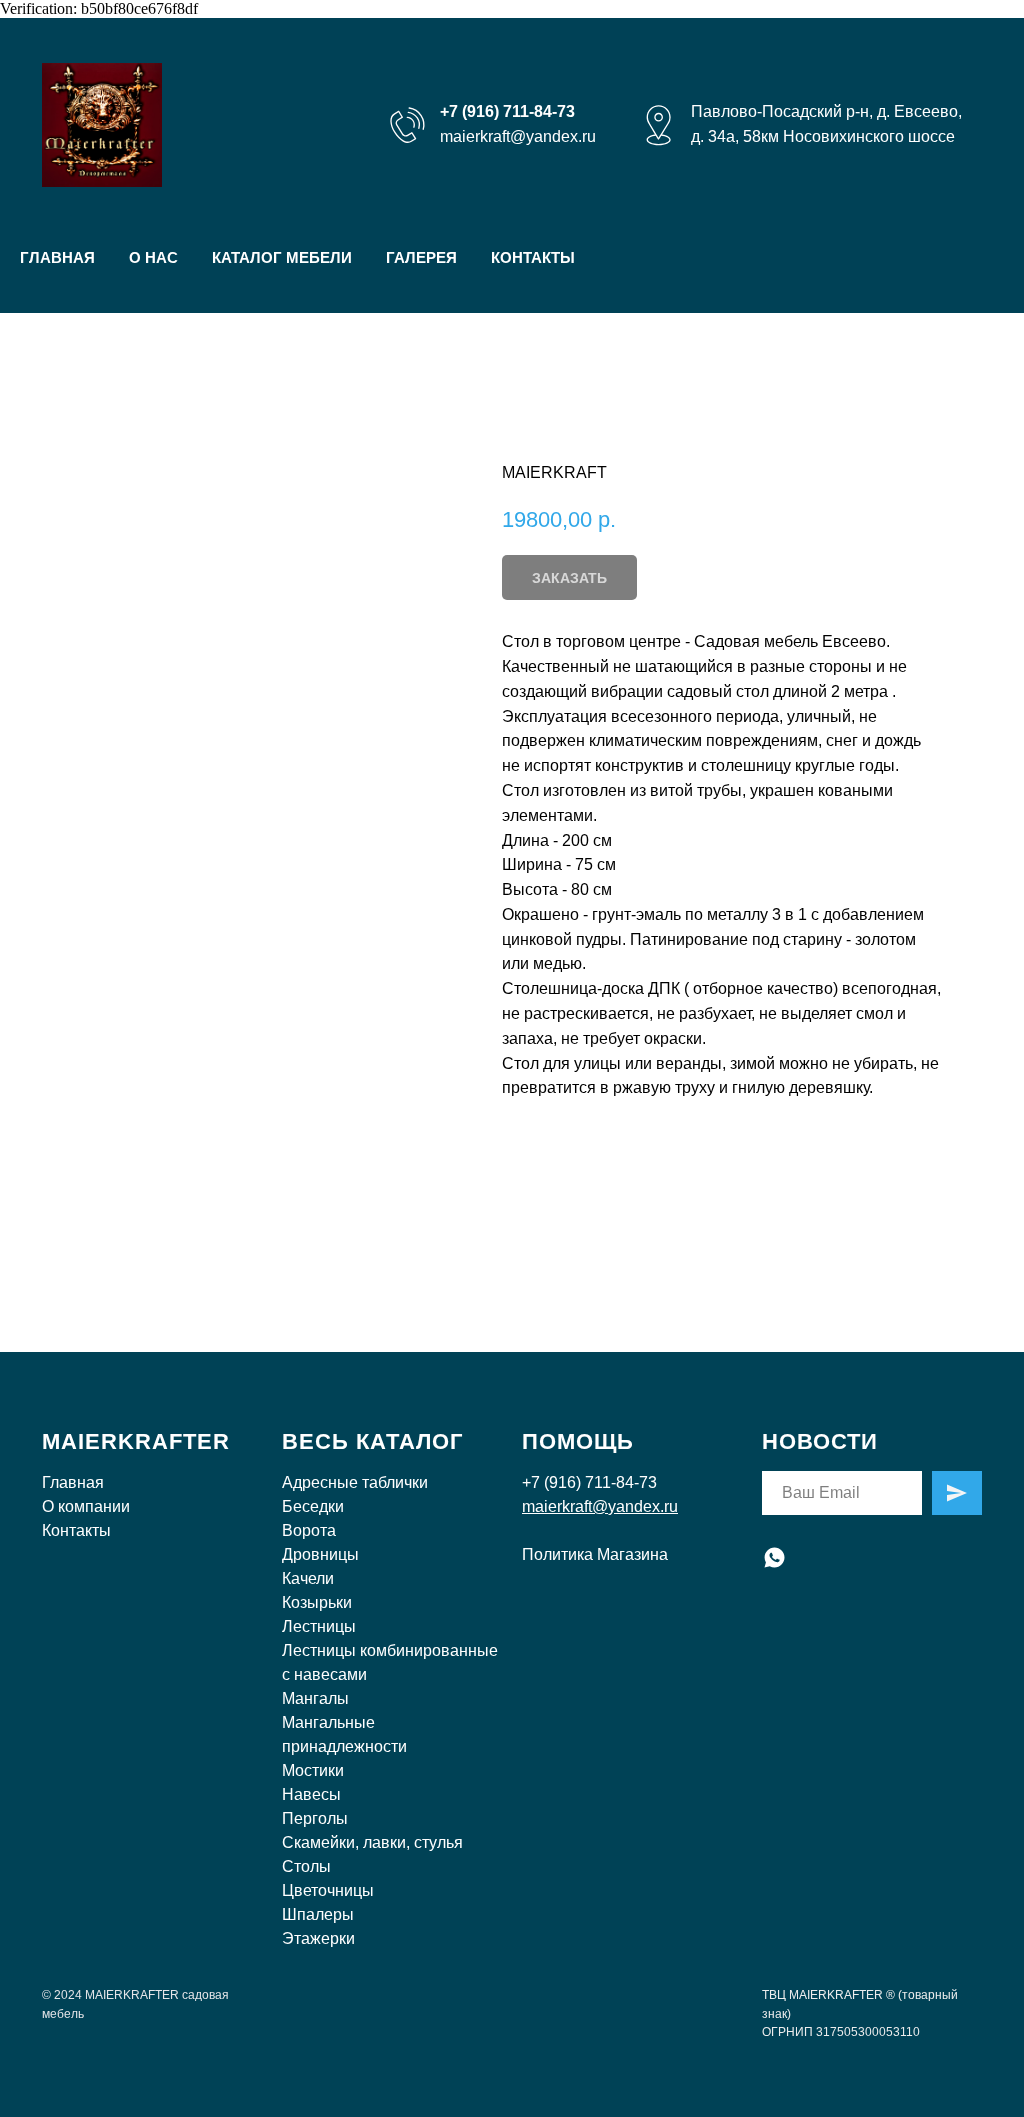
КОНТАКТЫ (533, 257)
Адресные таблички (355, 1482)
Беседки (313, 1506)
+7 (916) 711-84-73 (589, 1482)
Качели (308, 1578)
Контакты (76, 1530)
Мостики (313, 1770)
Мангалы (315, 1698)
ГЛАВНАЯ (57, 257)
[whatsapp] (774, 1557)
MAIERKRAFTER (136, 1441)
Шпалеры (318, 1914)
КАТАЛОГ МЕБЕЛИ (282, 257)
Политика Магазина (595, 1554)
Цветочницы (328, 1890)
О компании (86, 1506)
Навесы (311, 1794)
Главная (73, 1482)
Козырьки (317, 1602)
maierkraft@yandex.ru (518, 136)
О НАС (153, 257)
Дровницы (320, 1554)
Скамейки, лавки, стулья (372, 1842)
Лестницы (319, 1626)
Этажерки (318, 1938)
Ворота (309, 1530)
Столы (306, 1866)
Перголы (315, 1818)
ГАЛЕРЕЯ (421, 257)
